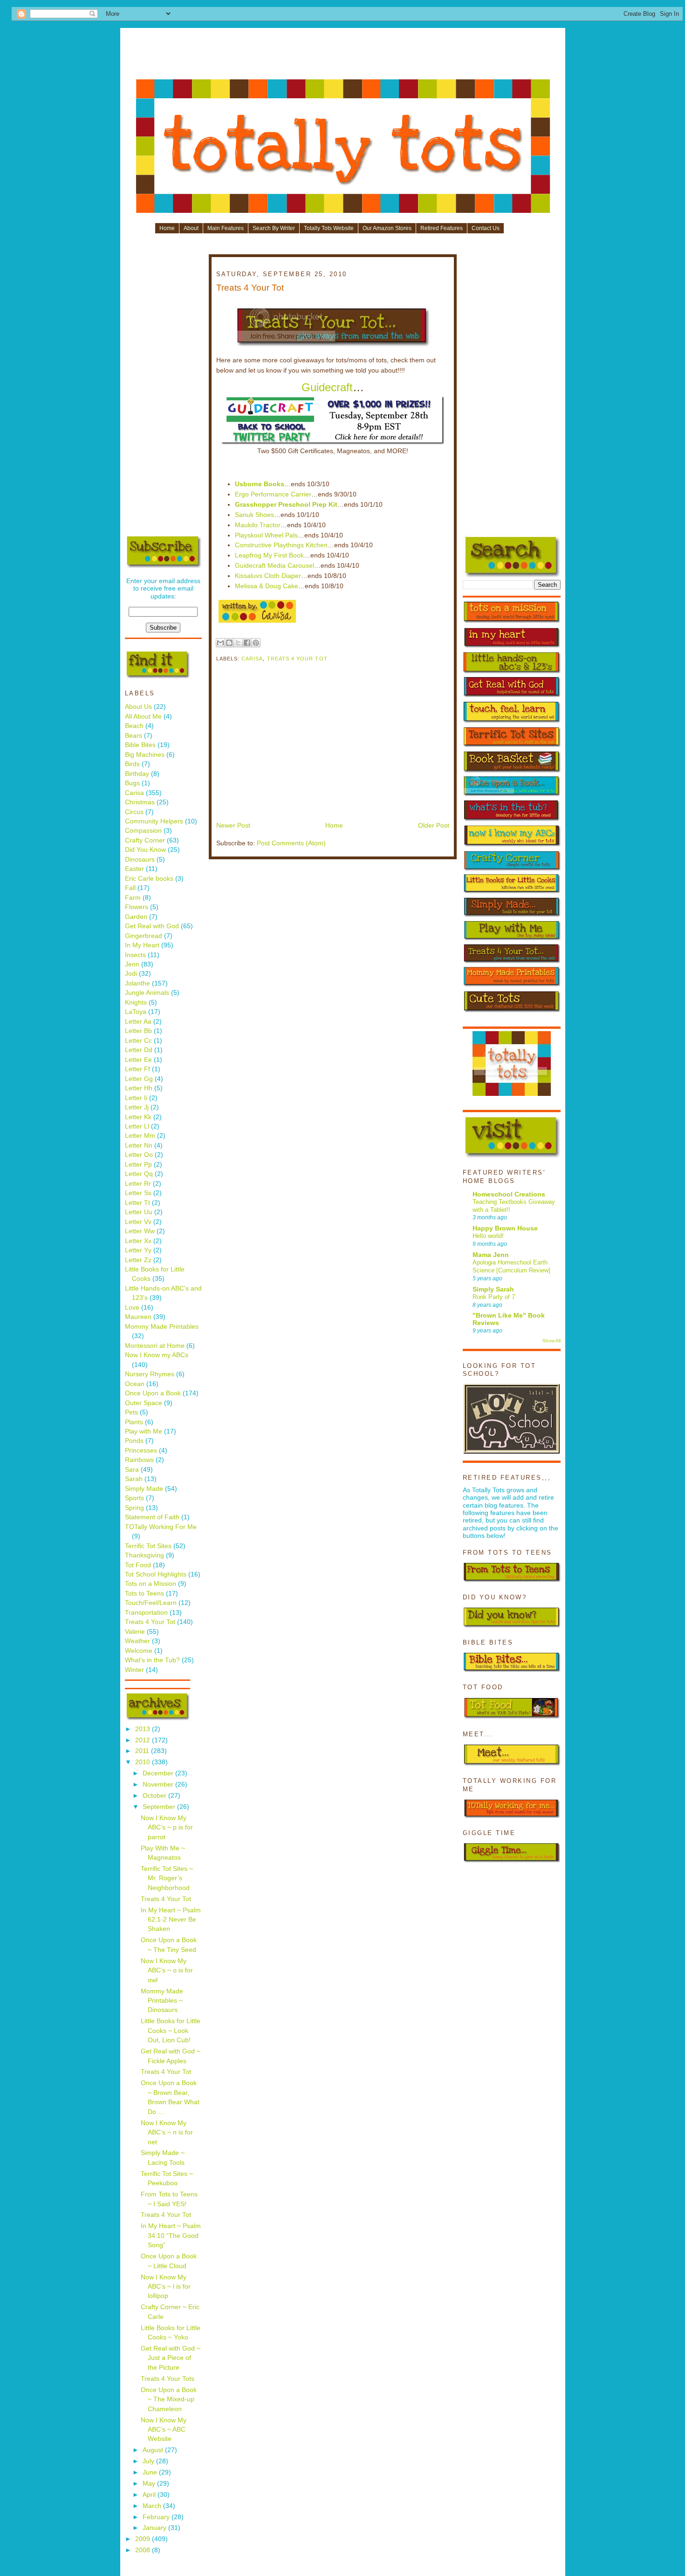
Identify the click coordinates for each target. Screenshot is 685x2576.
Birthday (137, 774)
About (191, 228)
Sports (134, 1498)
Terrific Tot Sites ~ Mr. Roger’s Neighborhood (167, 1878)
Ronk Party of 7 (494, 1297)
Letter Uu (139, 1212)
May (150, 2484)
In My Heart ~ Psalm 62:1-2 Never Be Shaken (171, 1920)
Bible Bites (140, 745)
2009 (144, 2539)
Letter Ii (136, 1098)
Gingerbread (144, 936)
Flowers (137, 907)
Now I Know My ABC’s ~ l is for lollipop (166, 2287)
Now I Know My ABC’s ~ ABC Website (164, 2430)
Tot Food (138, 1565)
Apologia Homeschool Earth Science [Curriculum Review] (511, 1266)
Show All (551, 1341)
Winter (134, 1670)
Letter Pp (138, 1165)
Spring (134, 1508)
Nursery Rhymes (150, 1374)
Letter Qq (139, 1174)
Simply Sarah (493, 1289)
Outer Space (144, 1403)
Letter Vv (138, 1222)
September (160, 1807)
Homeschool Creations (509, 1194)
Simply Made (144, 1489)
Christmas (140, 802)
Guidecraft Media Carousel (274, 566)
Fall (130, 888)
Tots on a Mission (151, 1584)
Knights (136, 1003)
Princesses (141, 1451)
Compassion (143, 831)
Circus (134, 812)
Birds (132, 764)
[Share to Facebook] (247, 643)
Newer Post (233, 826)
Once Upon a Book (153, 1393)
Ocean (135, 1384)
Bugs (132, 783)
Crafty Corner (145, 840)
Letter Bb (138, 1031)
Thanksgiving (144, 1555)
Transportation (146, 1613)
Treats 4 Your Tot (150, 1622)
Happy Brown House (505, 1228)
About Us (138, 707)
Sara (132, 1470)
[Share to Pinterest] (256, 643)
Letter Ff (137, 1069)
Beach (134, 726)
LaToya (136, 1012)
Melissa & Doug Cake (267, 586)
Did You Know (145, 850)
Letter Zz (138, 1260)
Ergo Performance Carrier (273, 494)
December (159, 1773)
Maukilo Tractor (258, 525)
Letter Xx (138, 1241)
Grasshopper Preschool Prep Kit (286, 505)
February (157, 2517)
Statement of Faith (152, 1517)
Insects (135, 955)
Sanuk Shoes (254, 515)
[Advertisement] (343, 57)
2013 (144, 1729)
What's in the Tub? (152, 1660)
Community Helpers (154, 821)
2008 (144, 2550)
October (155, 1796)
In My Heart (142, 945)
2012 (144, 1740)
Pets (131, 1412)
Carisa (134, 793)
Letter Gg (139, 1079)
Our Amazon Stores (387, 228)
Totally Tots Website (329, 228)
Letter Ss (138, 1193)
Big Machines (145, 755)
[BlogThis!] (229, 643)
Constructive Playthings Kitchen (281, 545)
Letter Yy (138, 1250)
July (149, 2461)
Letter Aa (138, 1022)
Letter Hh (139, 1088)
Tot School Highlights (156, 1574)
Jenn (132, 964)
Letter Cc (138, 1041)
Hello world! (488, 1236)
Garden (136, 917)
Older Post (434, 826)
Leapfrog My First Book (269, 555)
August (154, 2450)
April (150, 2495)
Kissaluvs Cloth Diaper (268, 576)
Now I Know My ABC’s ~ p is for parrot (167, 1828)
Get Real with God (152, 926)
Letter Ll (137, 1126)
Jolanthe (137, 983)
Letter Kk (138, 1117)
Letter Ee (138, 1060)
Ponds (134, 1441)
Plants (134, 1422)
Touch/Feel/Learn (151, 1603)
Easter (134, 869)
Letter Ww (140, 1231)
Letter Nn (139, 1145)
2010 (144, 1762)
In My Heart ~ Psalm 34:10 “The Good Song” (171, 2236)
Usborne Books (260, 484)
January (155, 2528)
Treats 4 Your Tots (168, 2379)
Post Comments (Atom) (291, 843)
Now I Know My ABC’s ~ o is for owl (167, 1971)
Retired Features (442, 228)
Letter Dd (139, 1050)
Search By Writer (274, 228)
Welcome (139, 1651)
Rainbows (139, 1460)
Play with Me (144, 1431)
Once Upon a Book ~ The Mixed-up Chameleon (169, 2399)
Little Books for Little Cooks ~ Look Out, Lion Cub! (171, 2031)
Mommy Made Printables (162, 1327)
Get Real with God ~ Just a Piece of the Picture (171, 2358)
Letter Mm (140, 1136)
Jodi (131, 974)
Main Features (226, 228)
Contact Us (486, 228)
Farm (133, 898)
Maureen (138, 1317)
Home (167, 228)
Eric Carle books (149, 879)
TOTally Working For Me (161, 1527)
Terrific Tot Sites (148, 1546)
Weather (137, 1641)
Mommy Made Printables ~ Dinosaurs (162, 2001)
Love (132, 1308)
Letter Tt (137, 1203)
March (153, 2506)
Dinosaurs (140, 860)
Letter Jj (137, 1107)
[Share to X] (238, 643)
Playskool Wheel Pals (266, 535)
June (151, 2472)
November (159, 1784)
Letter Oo (139, 1155)
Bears (134, 736)
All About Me (143, 717)
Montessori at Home (155, 1346)
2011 (143, 1751)
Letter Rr (138, 1184)
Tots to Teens (144, 1594)
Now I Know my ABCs (157, 1355)
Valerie (135, 1632)
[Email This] (220, 643)
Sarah (134, 1479)
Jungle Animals (147, 993)
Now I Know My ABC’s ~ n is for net (167, 2133)
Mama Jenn (491, 1255)
